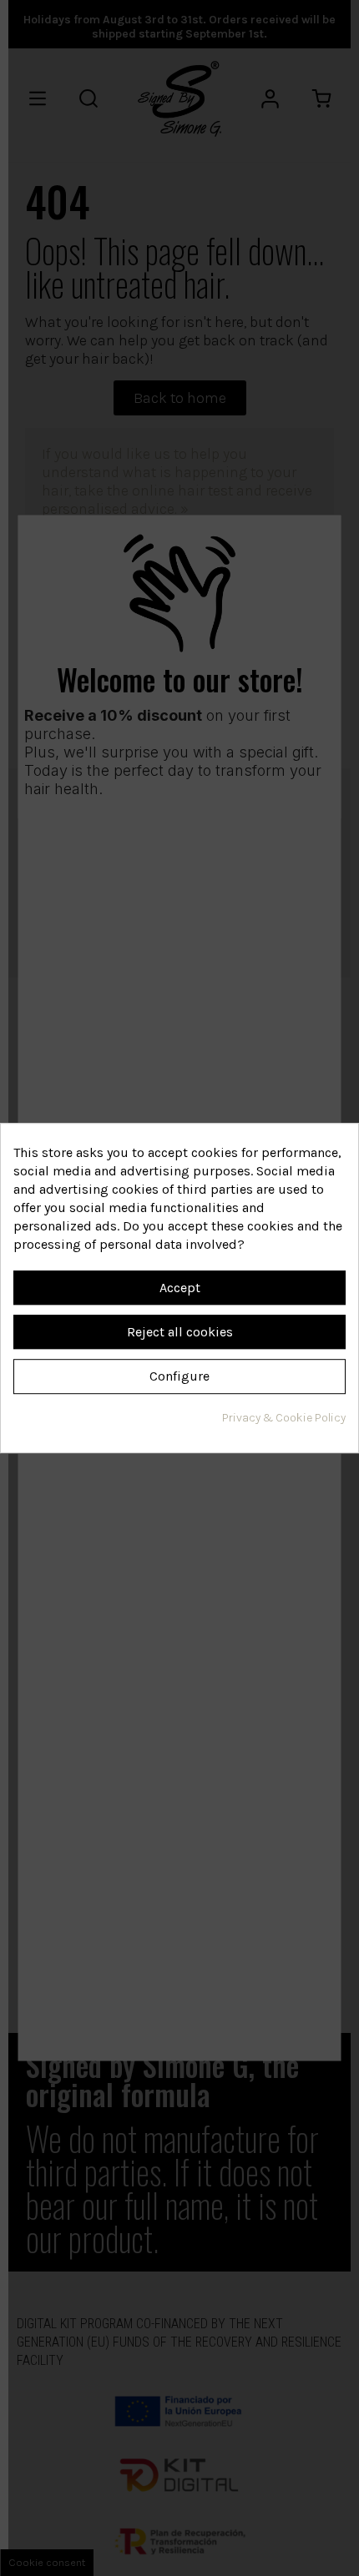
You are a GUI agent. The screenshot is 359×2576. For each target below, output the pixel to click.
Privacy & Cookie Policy (284, 1418)
